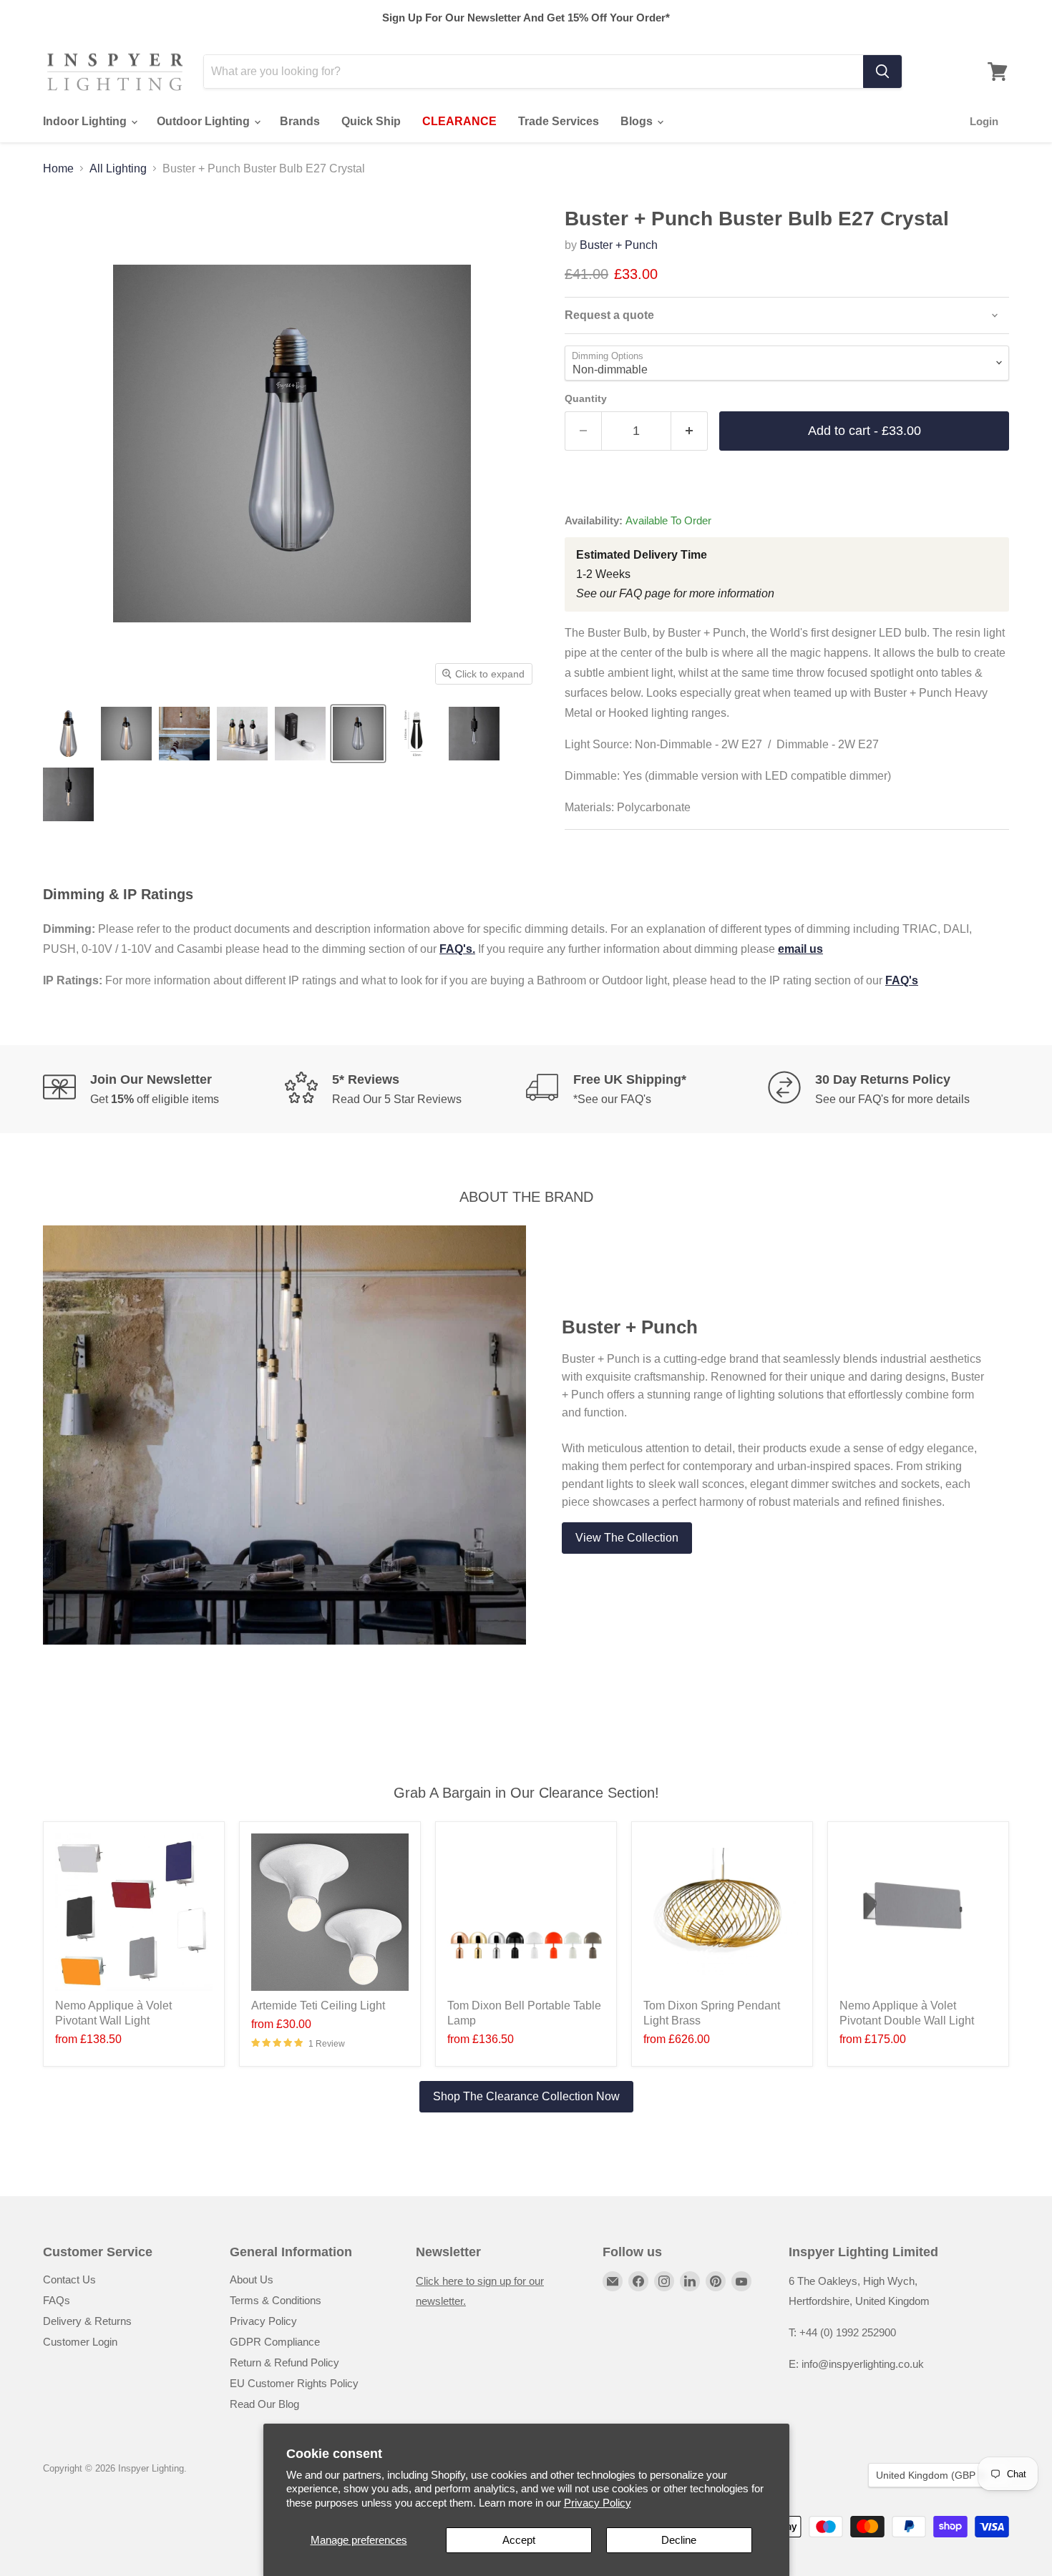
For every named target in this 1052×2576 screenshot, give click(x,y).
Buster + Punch (619, 245)
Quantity (586, 398)
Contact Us (69, 2279)
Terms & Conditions (276, 2300)
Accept (519, 2540)
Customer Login (80, 2342)
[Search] (882, 72)
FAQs (57, 2300)
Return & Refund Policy (284, 2362)
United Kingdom (932, 2475)
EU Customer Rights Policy (294, 2383)
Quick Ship (371, 121)
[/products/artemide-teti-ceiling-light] (330, 1912)
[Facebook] (638, 2281)
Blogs (638, 121)
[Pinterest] (716, 2281)
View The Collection (627, 1538)
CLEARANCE (459, 121)
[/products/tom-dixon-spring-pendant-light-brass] (722, 1912)
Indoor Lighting (86, 121)
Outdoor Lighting (205, 121)
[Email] (613, 2281)
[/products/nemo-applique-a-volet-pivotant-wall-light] (134, 1912)
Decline (679, 2540)
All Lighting (118, 168)
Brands (300, 121)
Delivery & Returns (87, 2321)
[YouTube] (741, 2281)
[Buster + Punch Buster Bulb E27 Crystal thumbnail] (68, 734)
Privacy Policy (598, 2503)
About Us (252, 2279)
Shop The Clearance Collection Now (526, 2096)
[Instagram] (664, 2281)
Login (984, 121)
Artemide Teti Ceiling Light (318, 2006)
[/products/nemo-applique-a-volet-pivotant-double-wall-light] (918, 1912)
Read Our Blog (264, 2404)
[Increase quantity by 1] (690, 431)
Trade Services (559, 121)
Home (58, 168)
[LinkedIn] (690, 2281)
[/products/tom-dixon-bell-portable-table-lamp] (526, 1912)
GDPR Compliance (275, 2342)
